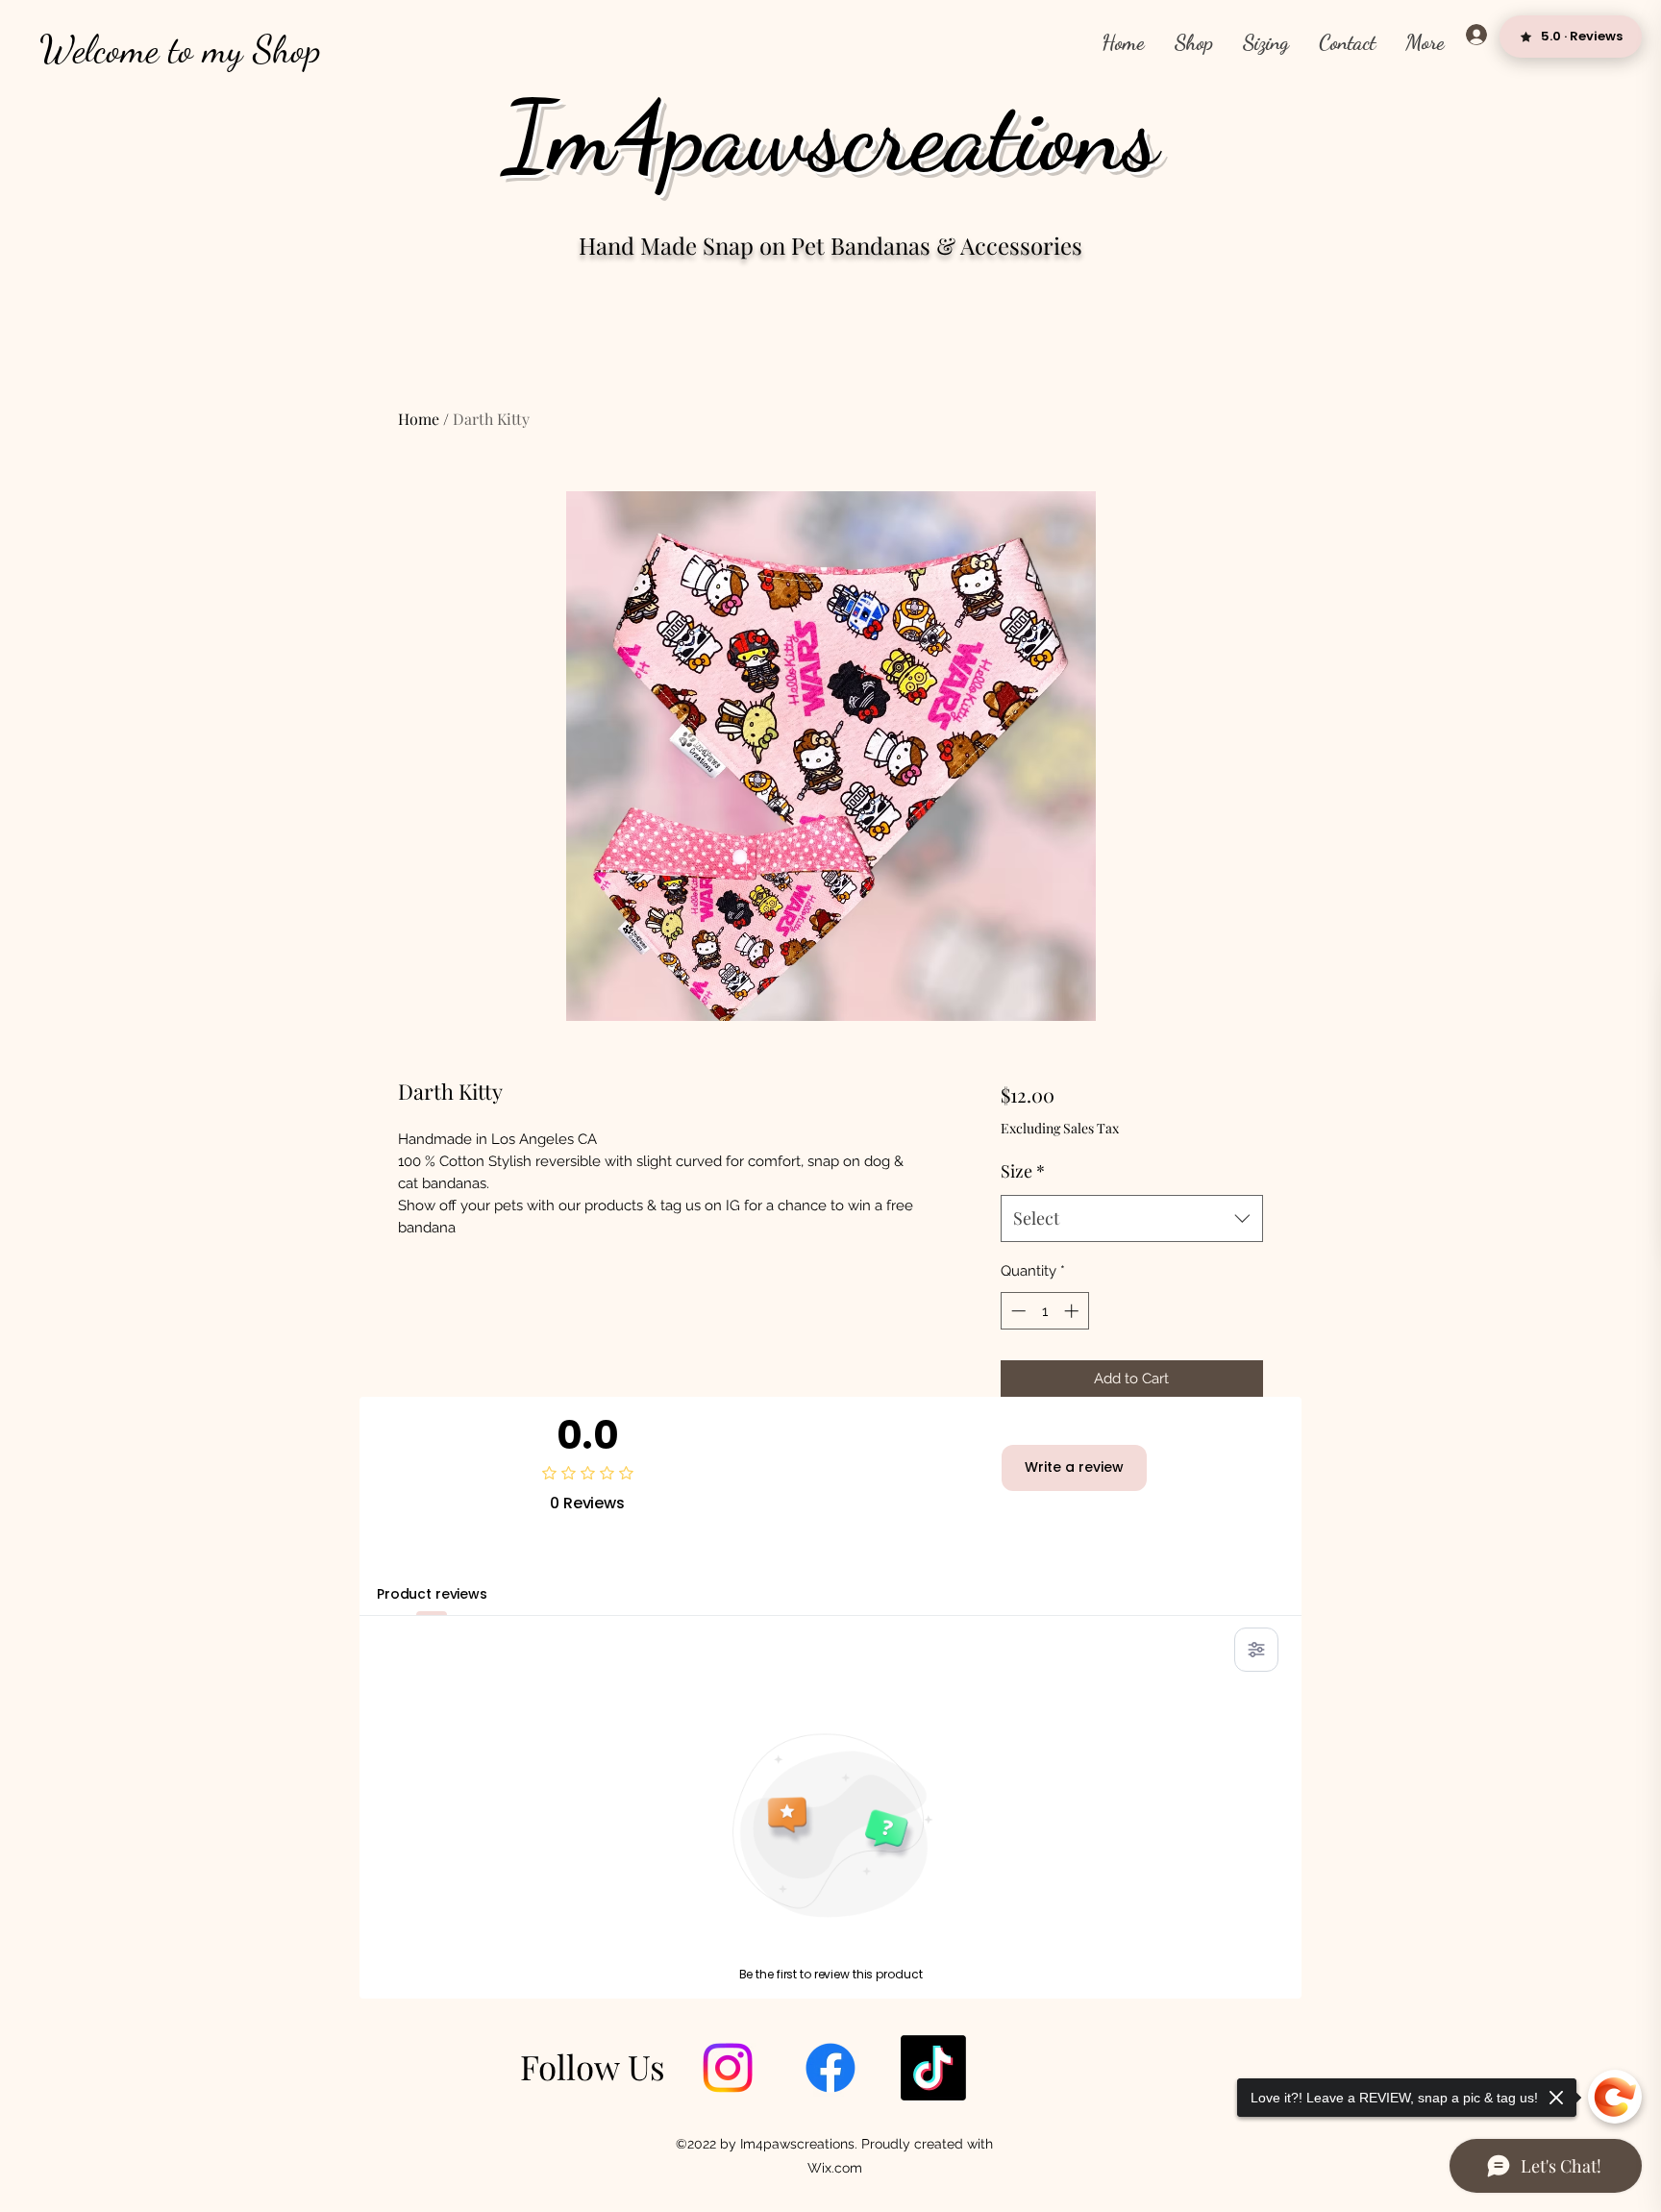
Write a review (1074, 1467)
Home (419, 419)
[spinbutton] (1044, 1311)
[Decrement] (1016, 1311)
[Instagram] (728, 2068)
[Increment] (1073, 1311)
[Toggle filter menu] (1256, 1650)
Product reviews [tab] (432, 1594)
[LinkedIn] (933, 2068)
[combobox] (1132, 1219)
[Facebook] (830, 2068)
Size (1023, 1171)
